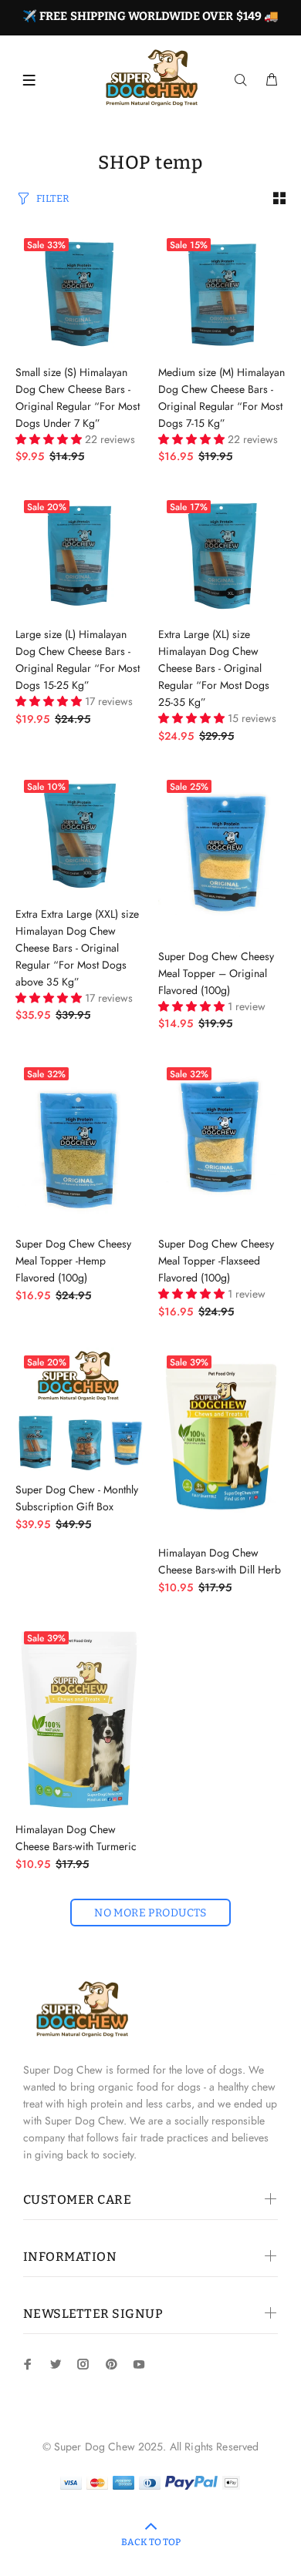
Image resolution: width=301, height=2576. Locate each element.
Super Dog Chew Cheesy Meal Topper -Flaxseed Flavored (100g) (216, 1261)
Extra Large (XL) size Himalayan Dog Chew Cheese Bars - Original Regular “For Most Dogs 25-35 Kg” (214, 668)
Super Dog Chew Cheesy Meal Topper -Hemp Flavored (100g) (73, 1261)
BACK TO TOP (151, 2542)
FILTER (53, 198)
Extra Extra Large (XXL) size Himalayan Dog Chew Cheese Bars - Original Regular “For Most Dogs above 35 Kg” (77, 948)
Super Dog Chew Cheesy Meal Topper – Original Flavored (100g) (216, 973)
